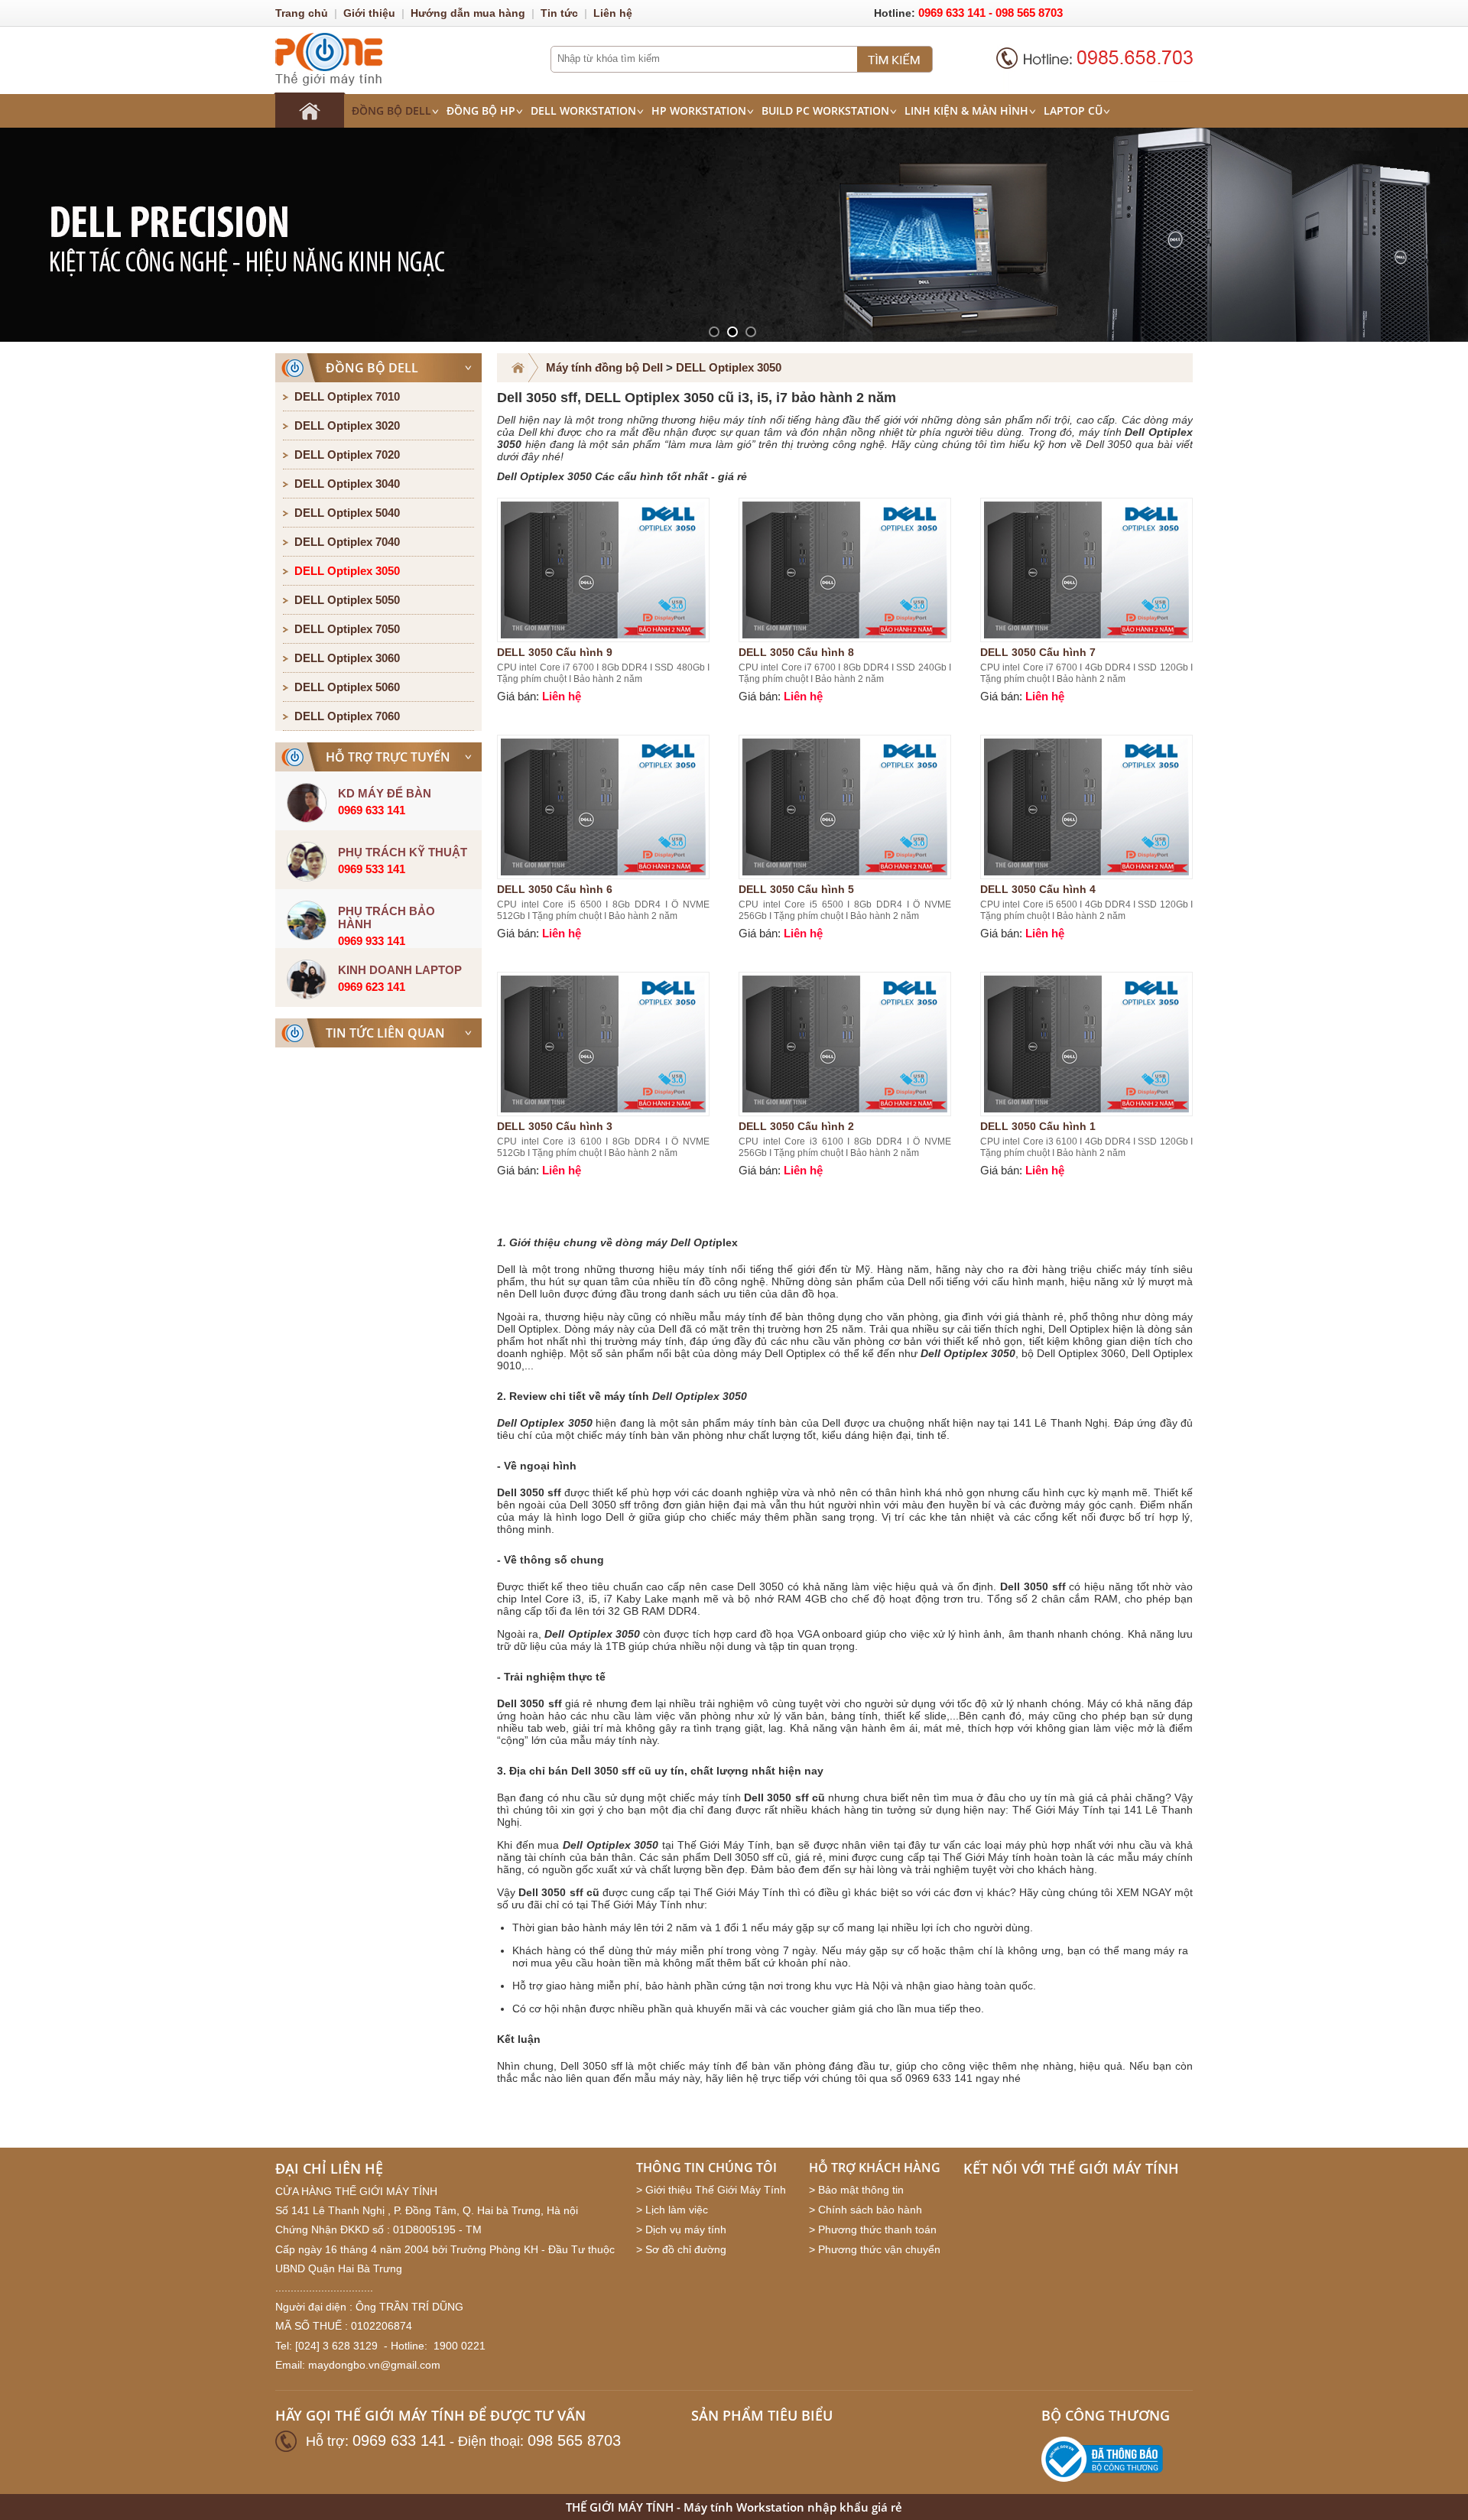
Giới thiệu (369, 13)
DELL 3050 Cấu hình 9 (555, 652)
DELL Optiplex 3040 (347, 484)
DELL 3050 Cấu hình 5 (796, 889)
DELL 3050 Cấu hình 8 (796, 652)
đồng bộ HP (481, 110)
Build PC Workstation (825, 110)
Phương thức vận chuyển (879, 2249)
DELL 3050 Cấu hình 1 (1038, 1126)
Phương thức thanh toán (877, 2229)
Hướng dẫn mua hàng (468, 13)
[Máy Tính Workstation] (310, 110)
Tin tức (559, 13)
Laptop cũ (1073, 110)
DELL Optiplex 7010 (347, 396)
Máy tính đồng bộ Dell (604, 367)
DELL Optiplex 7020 (347, 455)
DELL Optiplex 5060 (347, 687)
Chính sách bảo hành (870, 2210)
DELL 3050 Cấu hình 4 (1038, 889)
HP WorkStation (699, 110)
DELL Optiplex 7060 (347, 716)
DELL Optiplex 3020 (347, 425)
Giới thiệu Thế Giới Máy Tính (716, 2190)
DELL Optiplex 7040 (347, 542)
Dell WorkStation (583, 110)
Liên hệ (613, 13)
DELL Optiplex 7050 (347, 629)
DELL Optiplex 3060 (347, 658)
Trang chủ (302, 13)
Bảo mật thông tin (861, 2190)
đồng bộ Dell (391, 110)
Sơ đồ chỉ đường (686, 2249)
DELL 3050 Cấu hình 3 (555, 1126)
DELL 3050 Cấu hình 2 (796, 1126)
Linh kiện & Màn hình (966, 110)
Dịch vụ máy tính (686, 2229)
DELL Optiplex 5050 (347, 600)
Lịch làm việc (677, 2210)
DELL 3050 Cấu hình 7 (1038, 652)
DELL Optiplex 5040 (347, 513)
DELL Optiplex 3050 (347, 571)
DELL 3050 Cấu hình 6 (555, 889)
